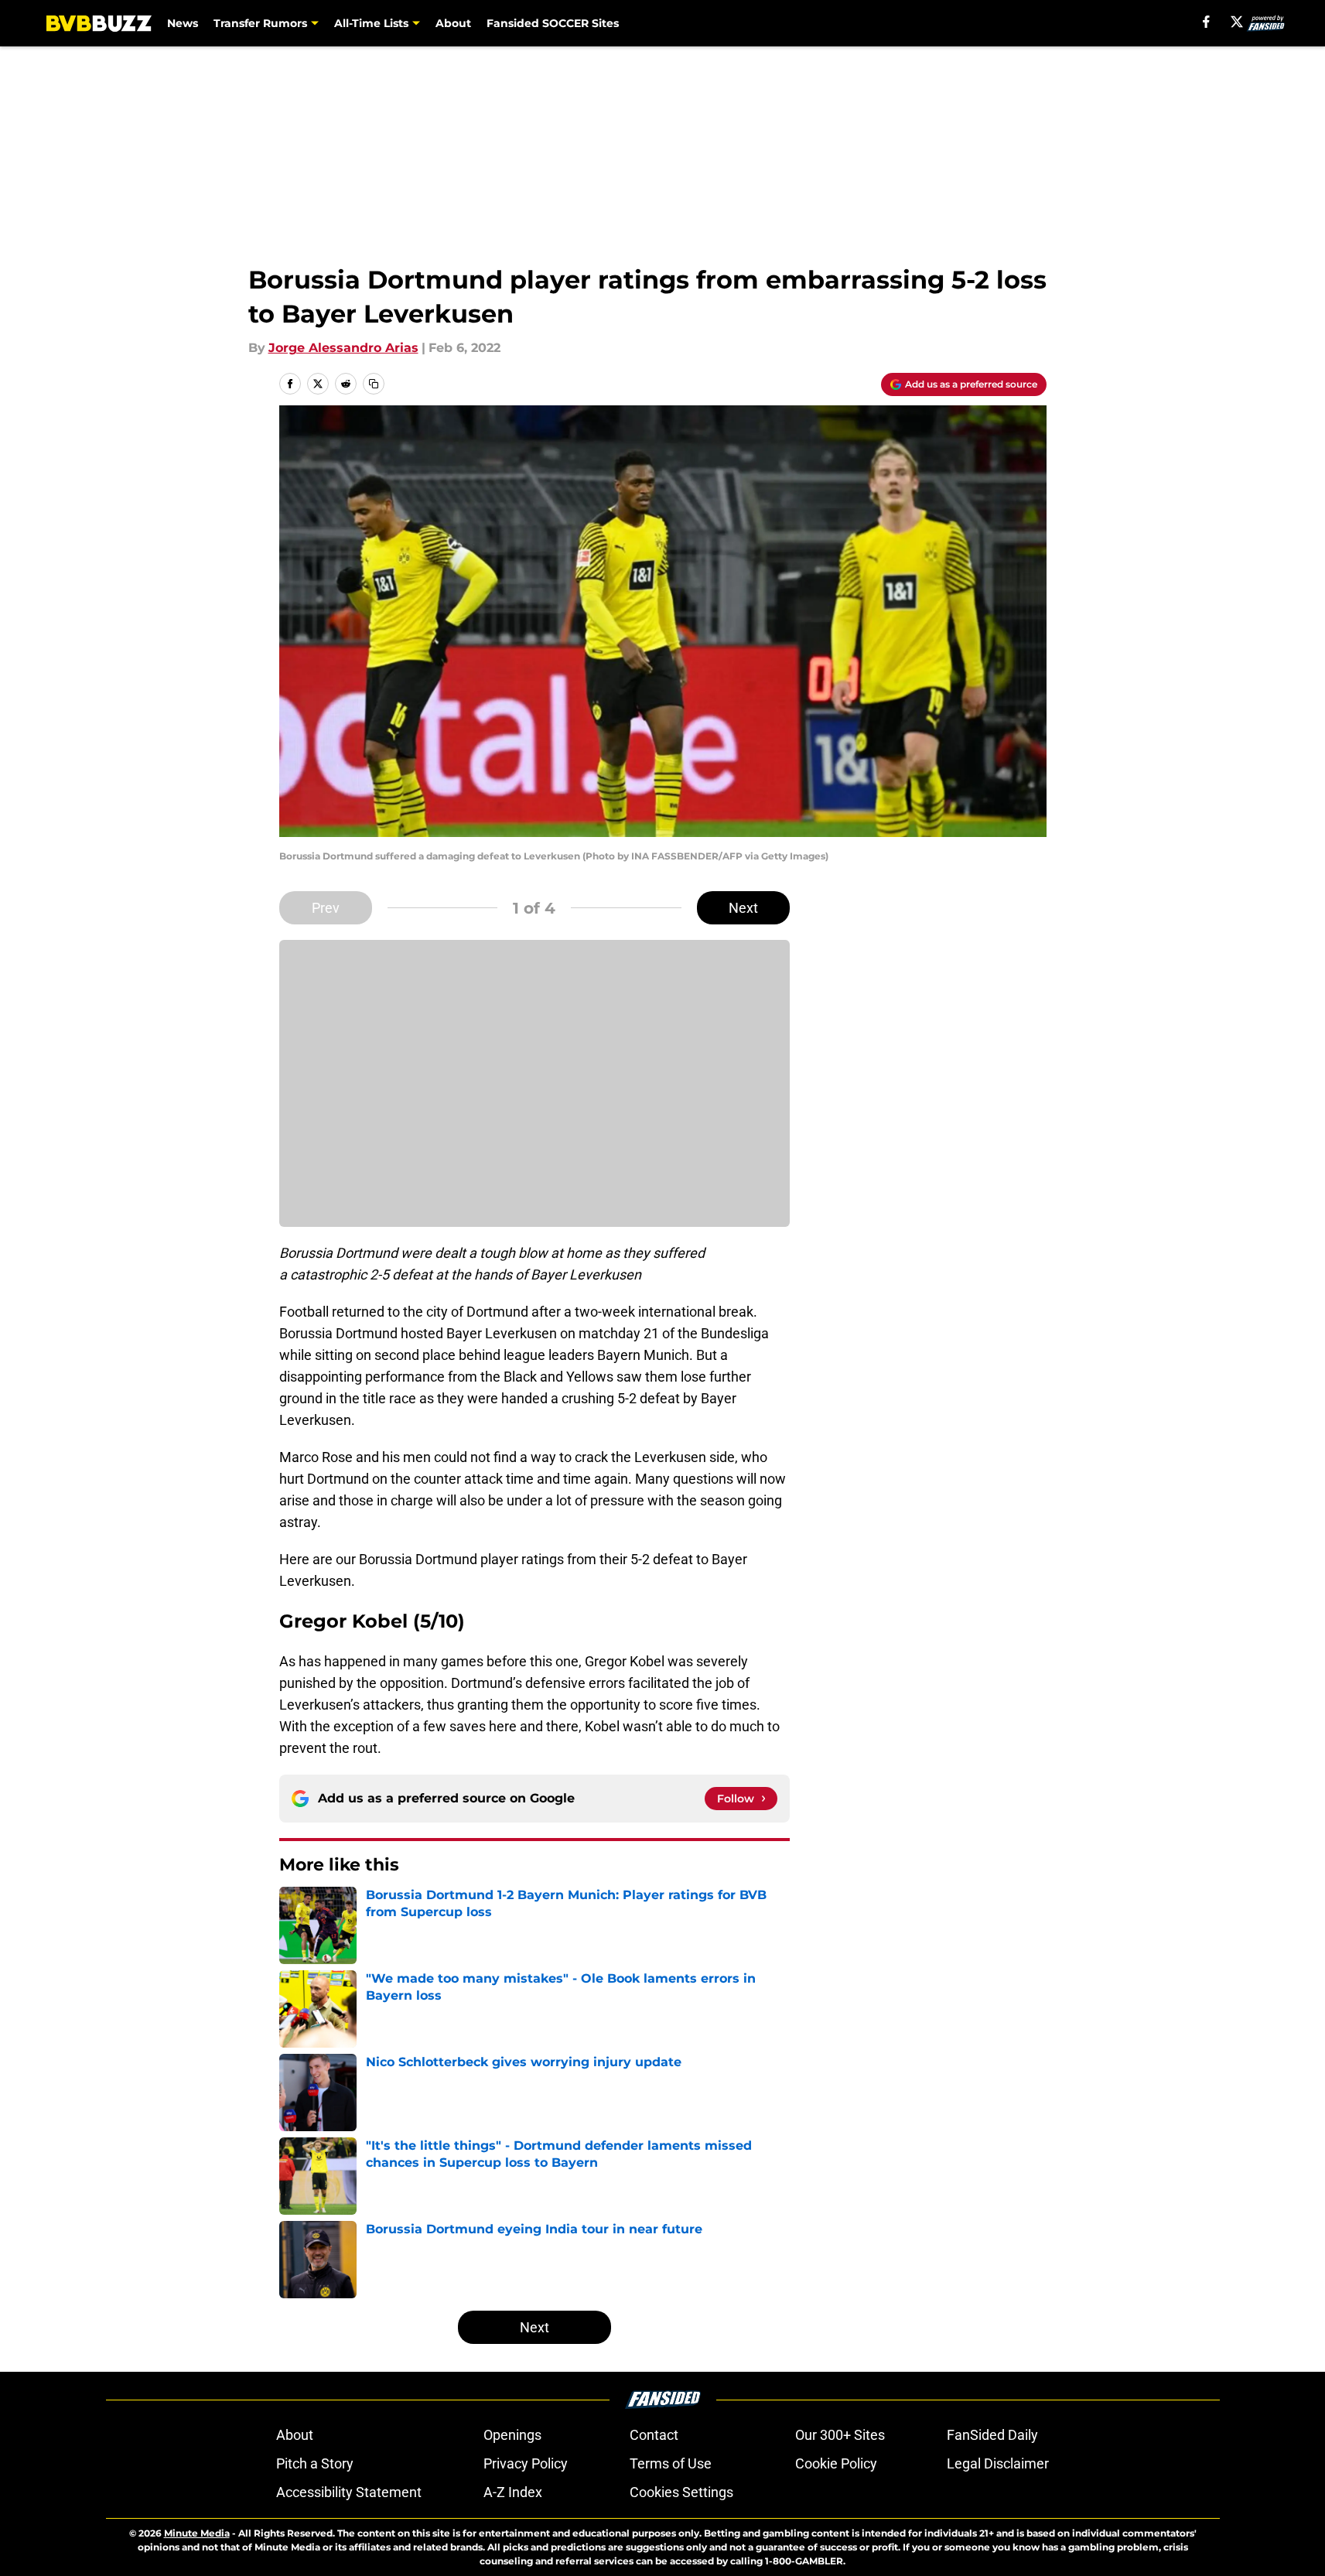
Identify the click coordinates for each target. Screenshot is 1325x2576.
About (453, 23)
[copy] (374, 384)
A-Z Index (513, 2492)
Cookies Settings (681, 2492)
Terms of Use (671, 2463)
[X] (1237, 22)
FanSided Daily (992, 2435)
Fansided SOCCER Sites (553, 23)
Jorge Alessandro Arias (343, 348)
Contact (654, 2435)
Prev (326, 908)
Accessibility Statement (349, 2492)
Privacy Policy (526, 2463)
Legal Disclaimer (998, 2463)
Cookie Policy (836, 2463)
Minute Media (197, 2533)
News (183, 23)
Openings (512, 2435)
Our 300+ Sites (840, 2435)
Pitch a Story (315, 2463)
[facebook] (1206, 22)
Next (743, 908)
